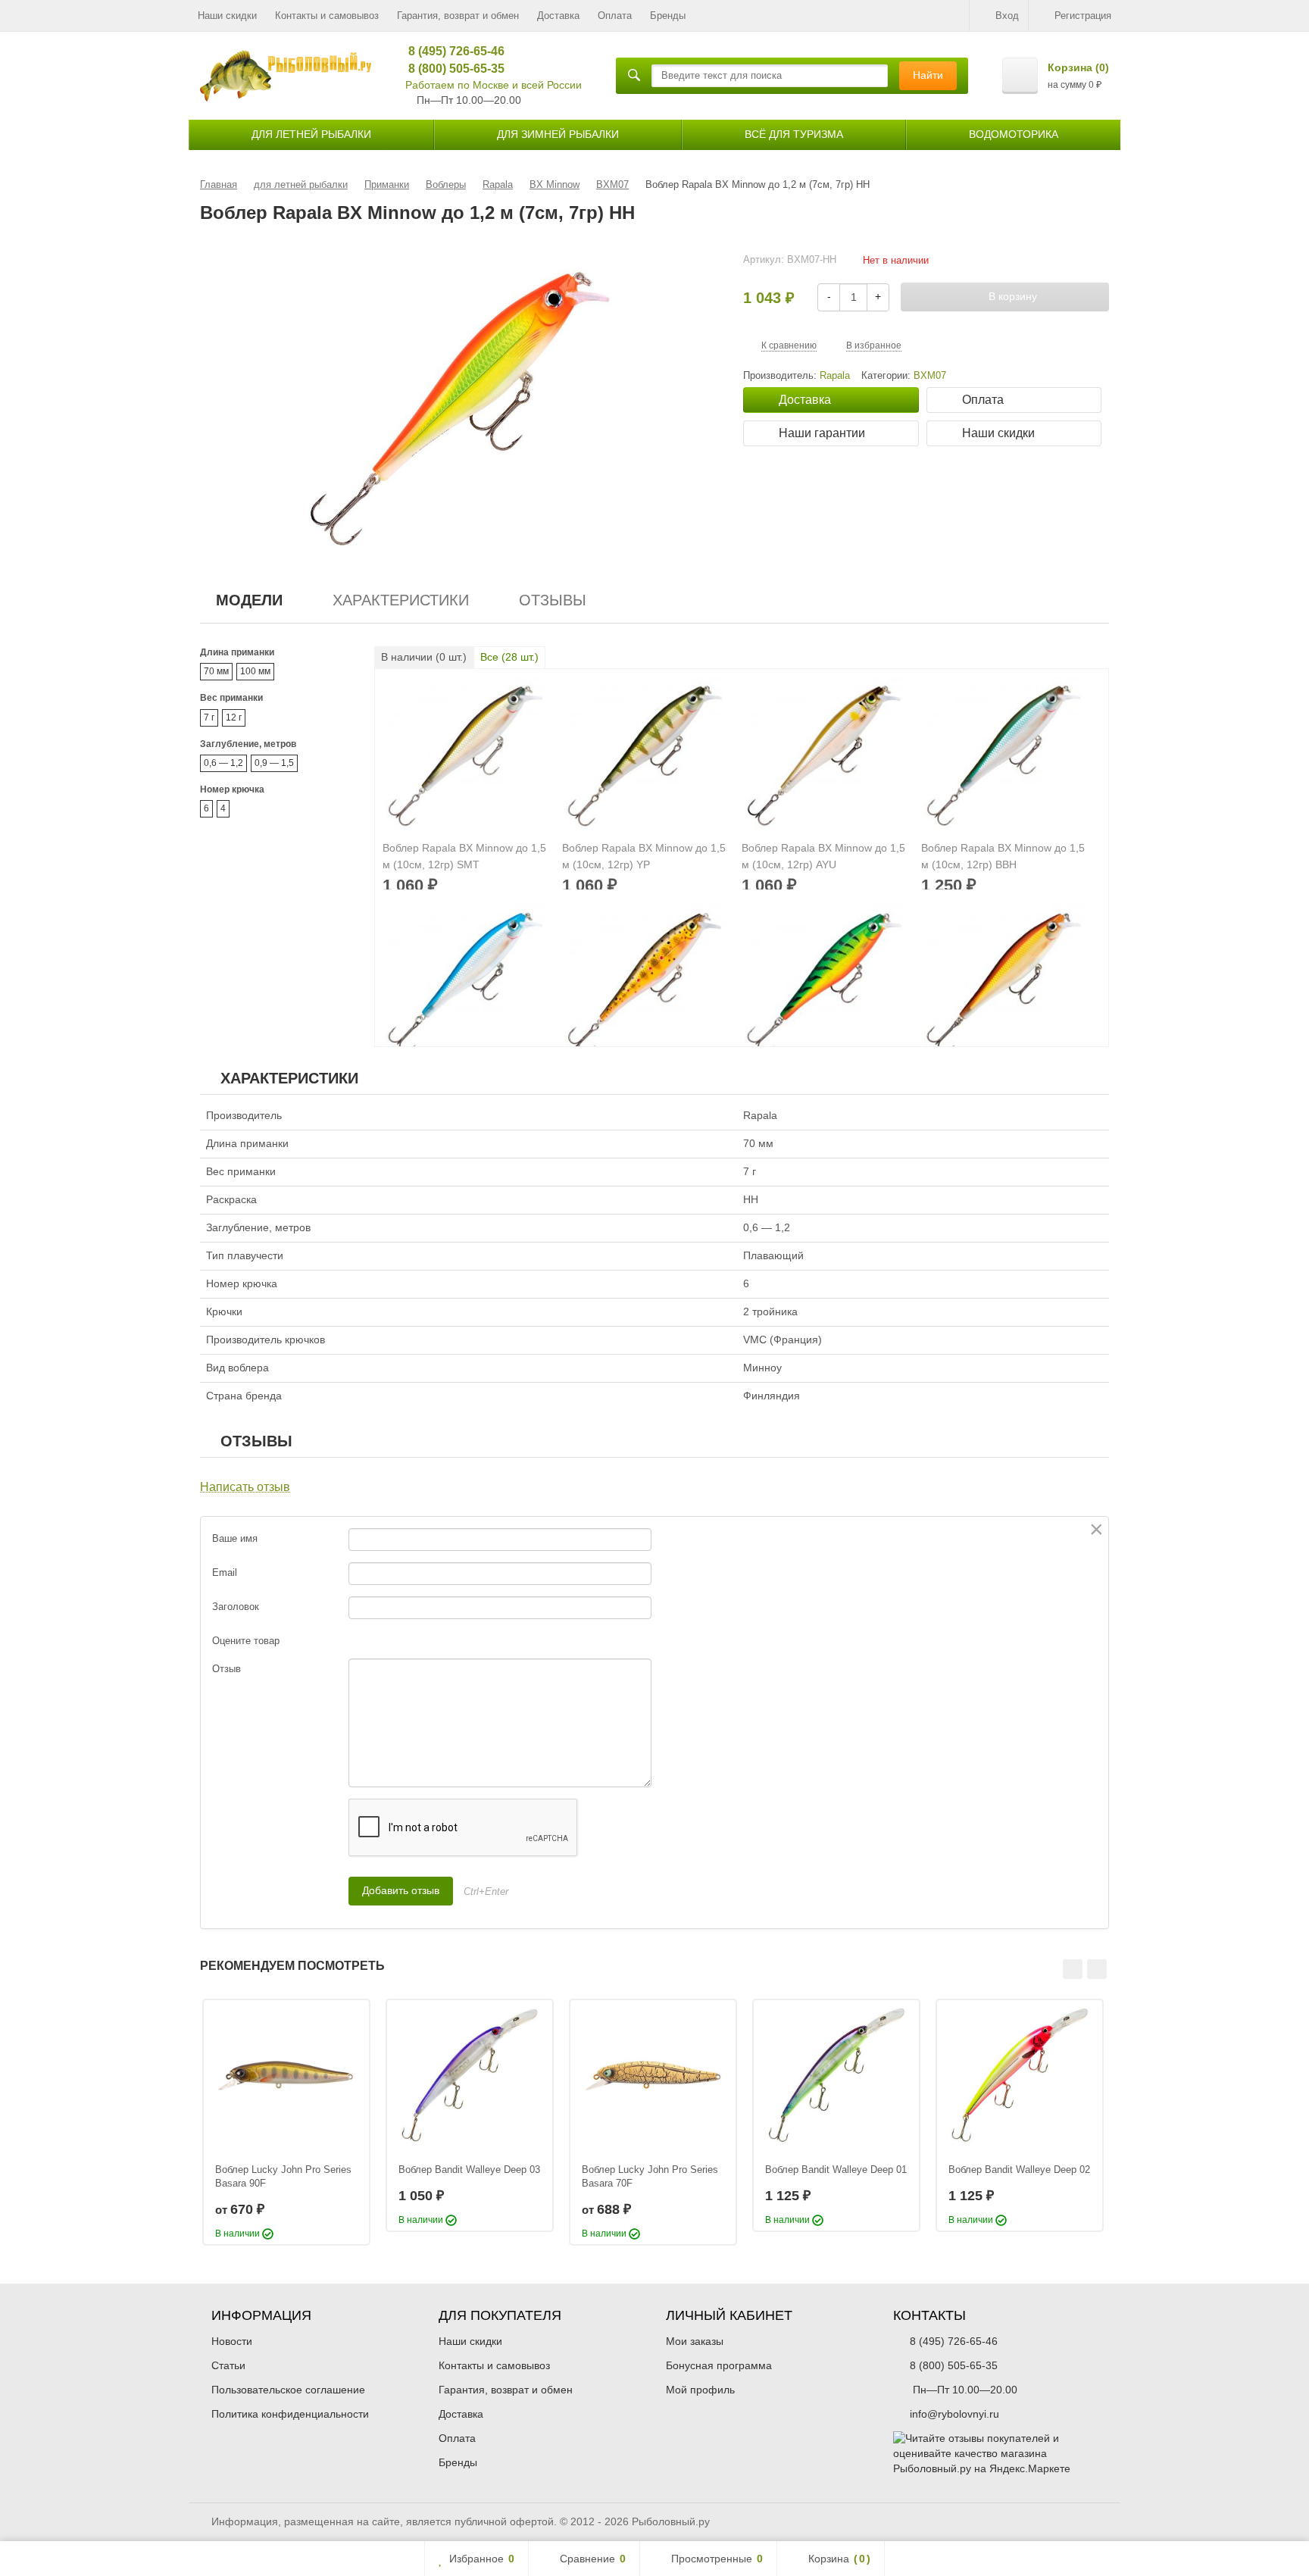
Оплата (615, 16)
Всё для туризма (794, 134)
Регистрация (1083, 16)
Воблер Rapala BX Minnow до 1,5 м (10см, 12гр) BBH (1003, 856)
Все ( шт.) (509, 657)
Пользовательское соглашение (288, 2390)
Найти (928, 75)
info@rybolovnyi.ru (954, 2414)
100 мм (255, 671)
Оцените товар (246, 1641)
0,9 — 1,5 (274, 763)
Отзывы (553, 600)
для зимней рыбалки (558, 134)
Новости (232, 2341)
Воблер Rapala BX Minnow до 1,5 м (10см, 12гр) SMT (464, 856)
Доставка (558, 16)
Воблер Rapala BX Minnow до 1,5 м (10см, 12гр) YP (644, 856)
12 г (234, 717)
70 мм (216, 671)
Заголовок (236, 1607)
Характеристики (401, 600)
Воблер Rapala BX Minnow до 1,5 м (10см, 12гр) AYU (823, 856)
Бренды (668, 16)
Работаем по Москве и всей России (494, 85)
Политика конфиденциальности (290, 2414)
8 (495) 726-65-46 (451, 51)
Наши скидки (227, 16)
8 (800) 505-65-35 (451, 69)
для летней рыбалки (311, 134)
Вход (1007, 16)
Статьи (228, 2365)
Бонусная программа (719, 2365)
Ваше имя (235, 1538)
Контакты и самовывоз (327, 16)
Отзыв (226, 1669)
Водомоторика (1014, 134)
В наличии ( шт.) (424, 657)
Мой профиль (700, 2390)
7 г (209, 717)
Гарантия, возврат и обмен (458, 16)
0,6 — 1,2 (223, 763)
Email (225, 1572)
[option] (286, 2122)
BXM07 (930, 376)
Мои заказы (695, 2341)
